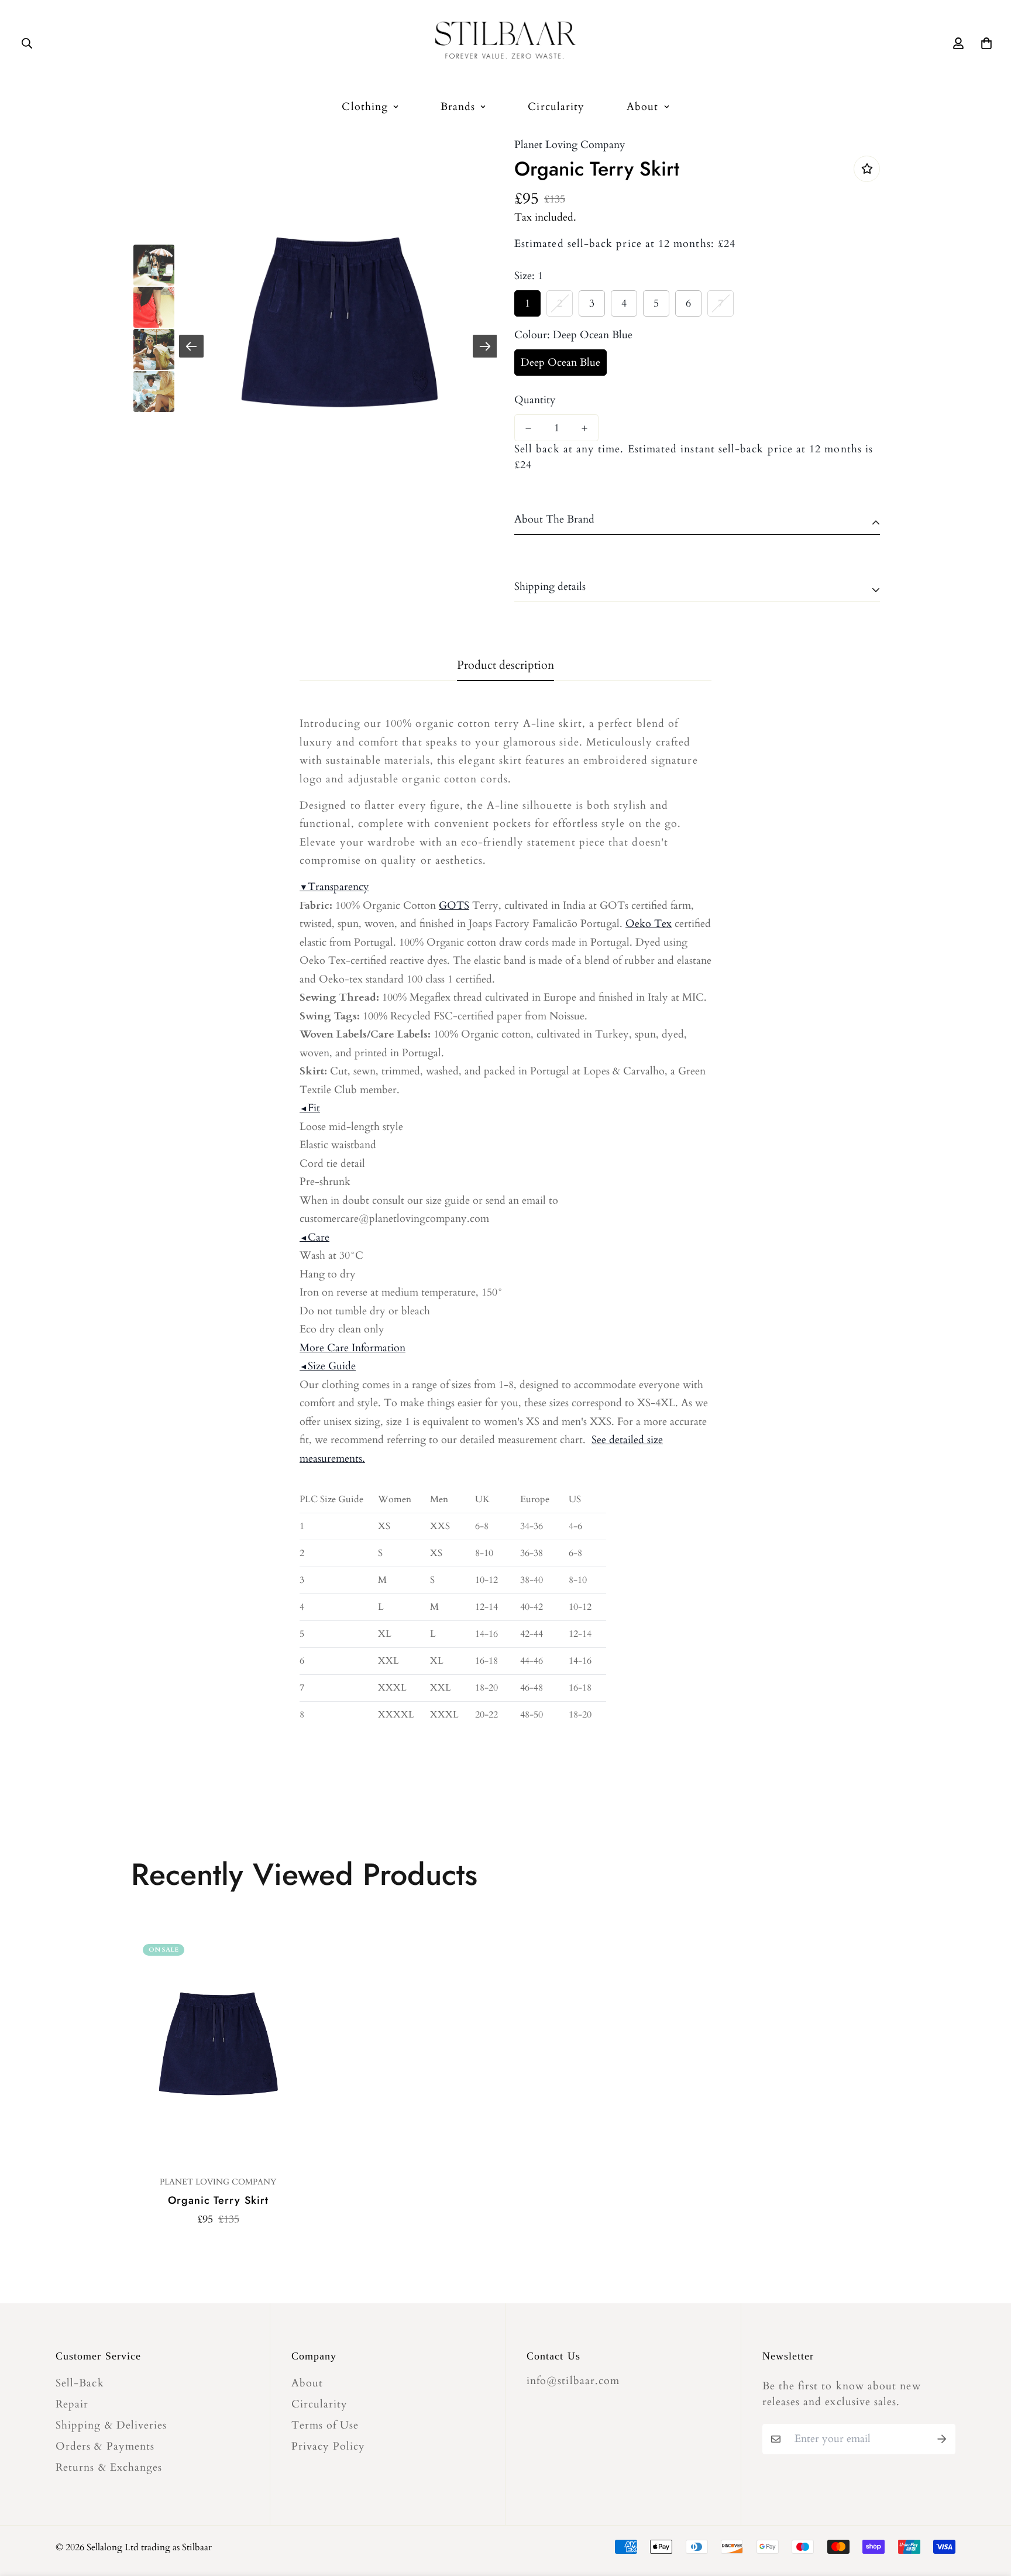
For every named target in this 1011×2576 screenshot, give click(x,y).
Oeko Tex (649, 924)
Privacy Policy (329, 2447)
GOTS (454, 906)
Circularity (556, 107)
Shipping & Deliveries (111, 2426)
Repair (72, 2405)
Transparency (334, 887)
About (642, 107)
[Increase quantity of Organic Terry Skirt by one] (584, 428)
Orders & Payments (105, 2447)
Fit (310, 1108)
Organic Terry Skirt (218, 2200)
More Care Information (353, 1348)
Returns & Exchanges (109, 2468)
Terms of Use (325, 2426)
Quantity (535, 400)
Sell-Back (80, 2383)
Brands (458, 107)
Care (314, 1237)
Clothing (365, 107)
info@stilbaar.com (573, 2381)
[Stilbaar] (505, 43)
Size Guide (328, 1366)
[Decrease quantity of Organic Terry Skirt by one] (528, 428)
